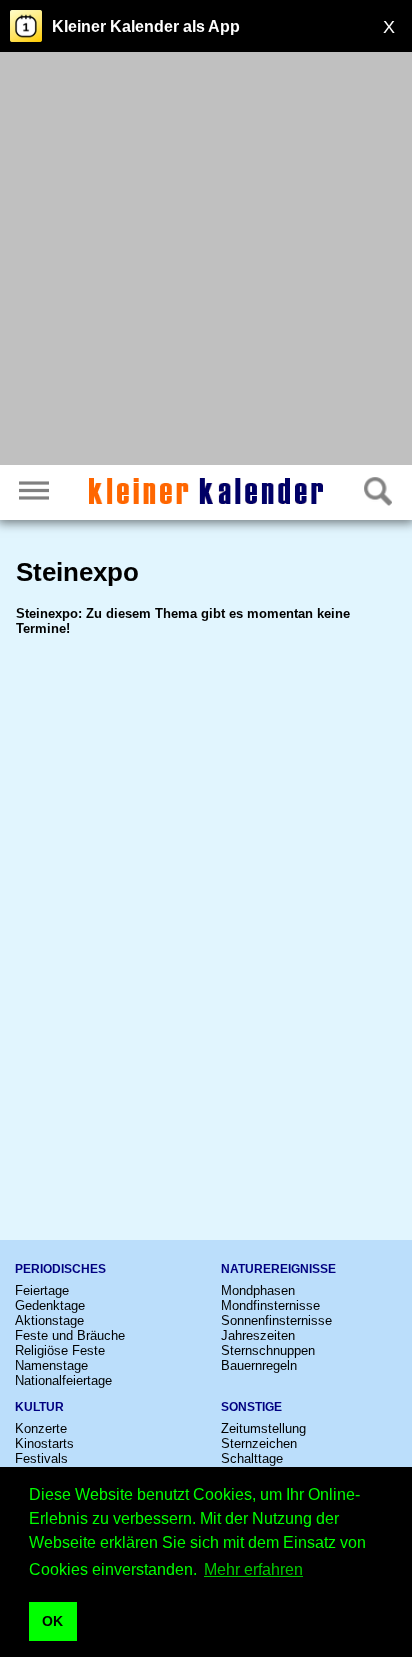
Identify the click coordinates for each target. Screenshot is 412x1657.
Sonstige (251, 1407)
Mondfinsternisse (270, 1305)
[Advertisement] (206, 261)
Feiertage (42, 1290)
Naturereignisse (278, 1269)
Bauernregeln (259, 1365)
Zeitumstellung (263, 1428)
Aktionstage (49, 1320)
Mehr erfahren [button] (253, 1569)
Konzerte (41, 1428)
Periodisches (60, 1269)
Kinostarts (44, 1443)
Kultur (39, 1407)
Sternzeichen (259, 1443)
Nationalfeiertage (63, 1380)
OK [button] (52, 1621)
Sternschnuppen (268, 1350)
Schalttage (252, 1458)
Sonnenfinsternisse (276, 1320)
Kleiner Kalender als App (146, 26)
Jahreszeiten (258, 1335)
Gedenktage (50, 1305)
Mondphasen (258, 1290)
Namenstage (51, 1365)
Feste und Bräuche (70, 1335)
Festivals (41, 1458)
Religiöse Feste (60, 1350)
